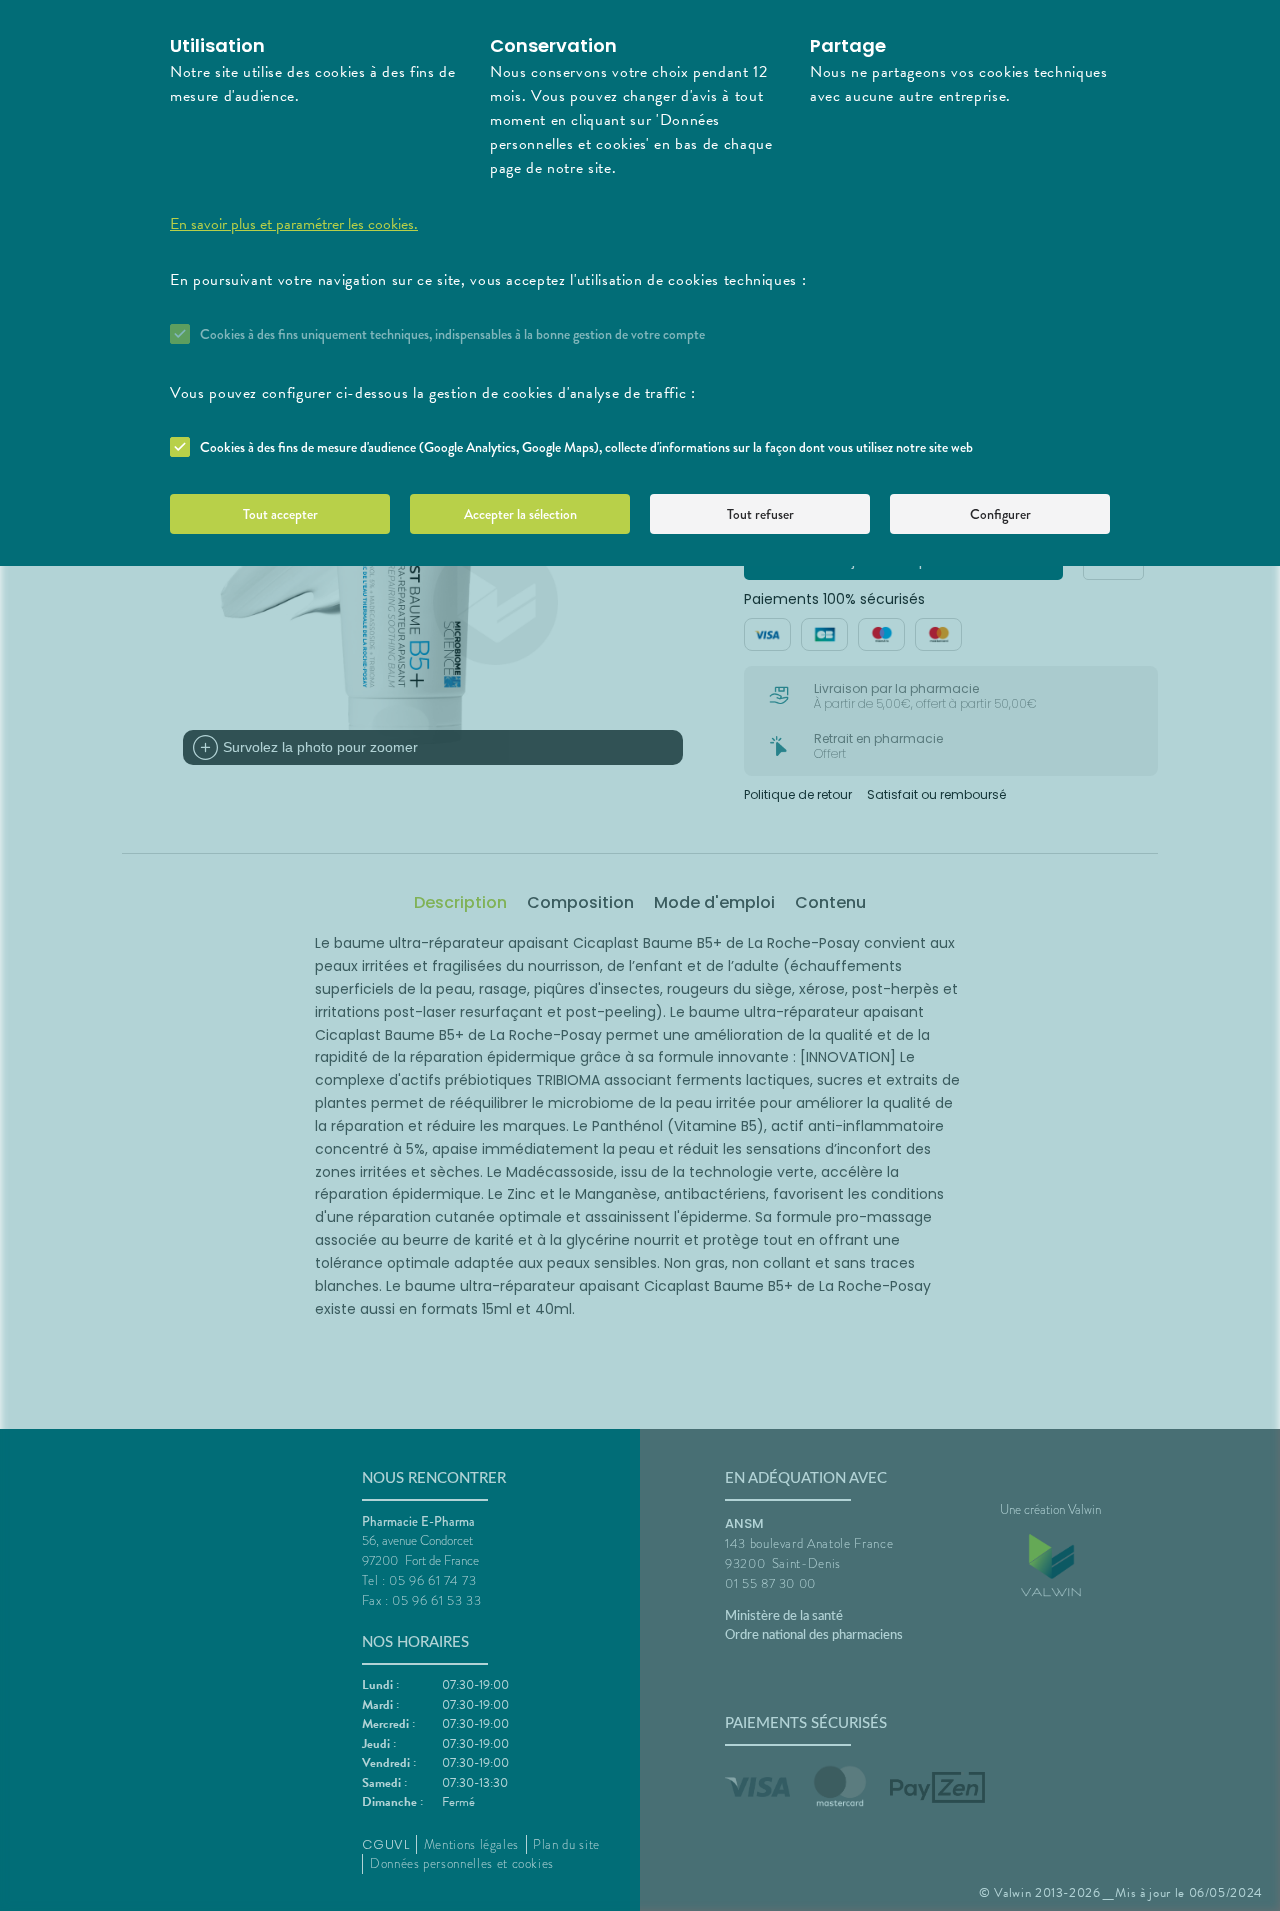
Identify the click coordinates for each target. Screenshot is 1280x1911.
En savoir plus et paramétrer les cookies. (294, 224)
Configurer (1000, 514)
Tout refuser (760, 514)
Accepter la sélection (520, 514)
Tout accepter (280, 514)
